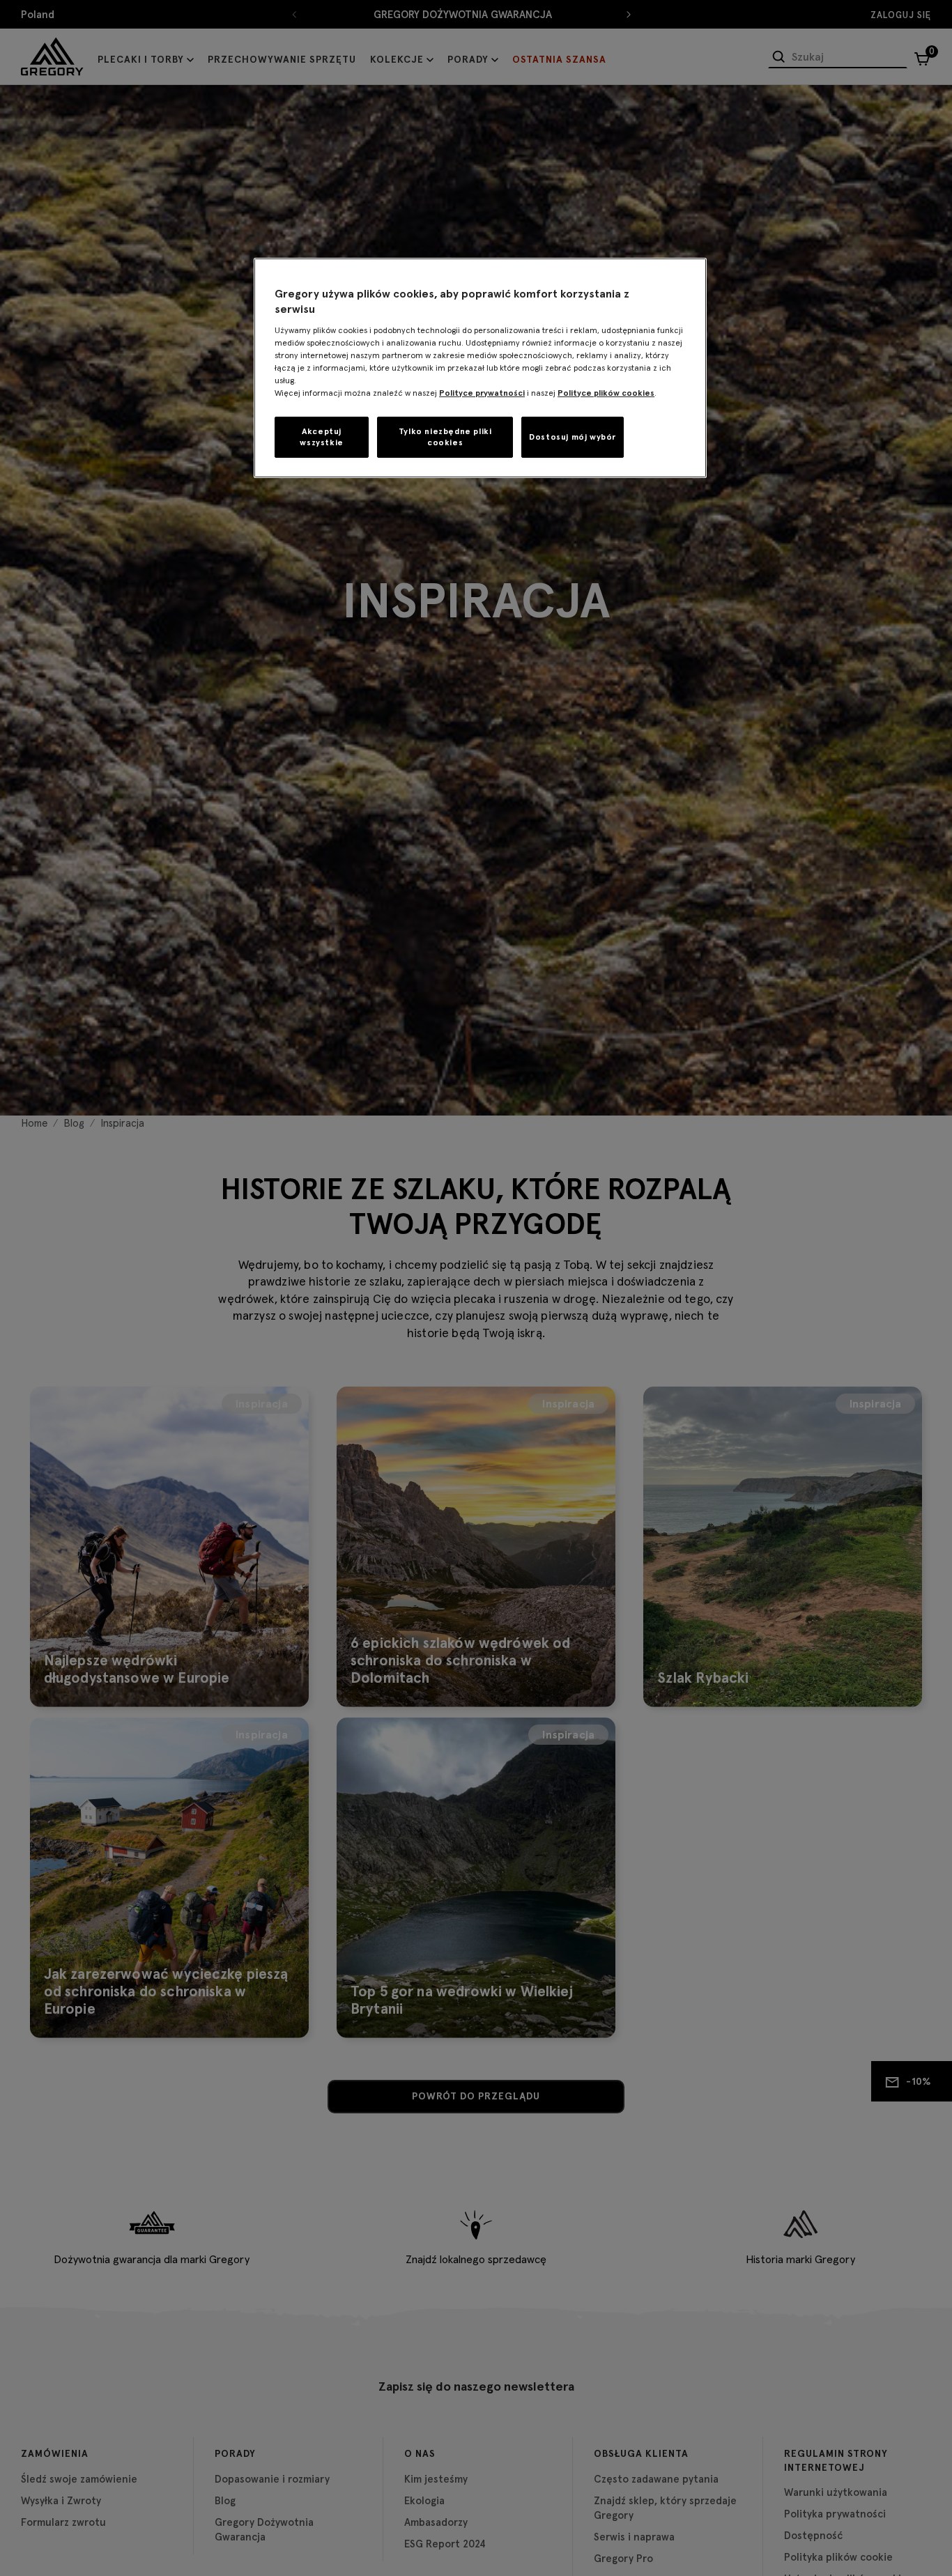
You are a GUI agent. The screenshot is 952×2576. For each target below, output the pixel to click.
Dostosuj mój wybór (573, 437)
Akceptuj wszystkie (321, 436)
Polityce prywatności (482, 392)
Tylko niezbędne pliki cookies (445, 436)
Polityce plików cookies (606, 392)
